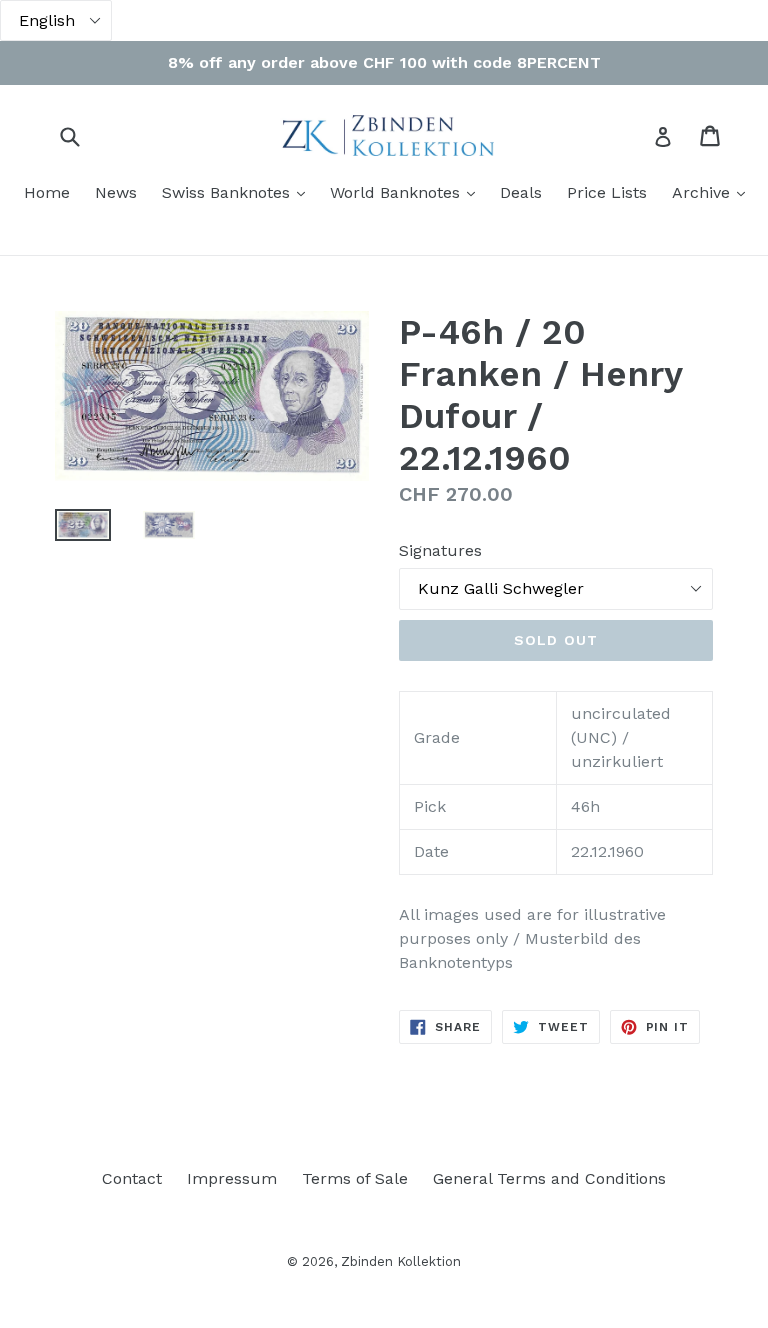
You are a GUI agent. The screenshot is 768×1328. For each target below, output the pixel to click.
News (116, 192)
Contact (132, 1178)
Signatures (440, 550)
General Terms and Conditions (549, 1178)
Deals (521, 192)
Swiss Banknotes (238, 192)
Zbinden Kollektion (401, 1261)
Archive (713, 192)
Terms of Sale (355, 1178)
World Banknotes (407, 192)
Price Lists (607, 192)
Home (47, 192)
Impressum (232, 1178)
